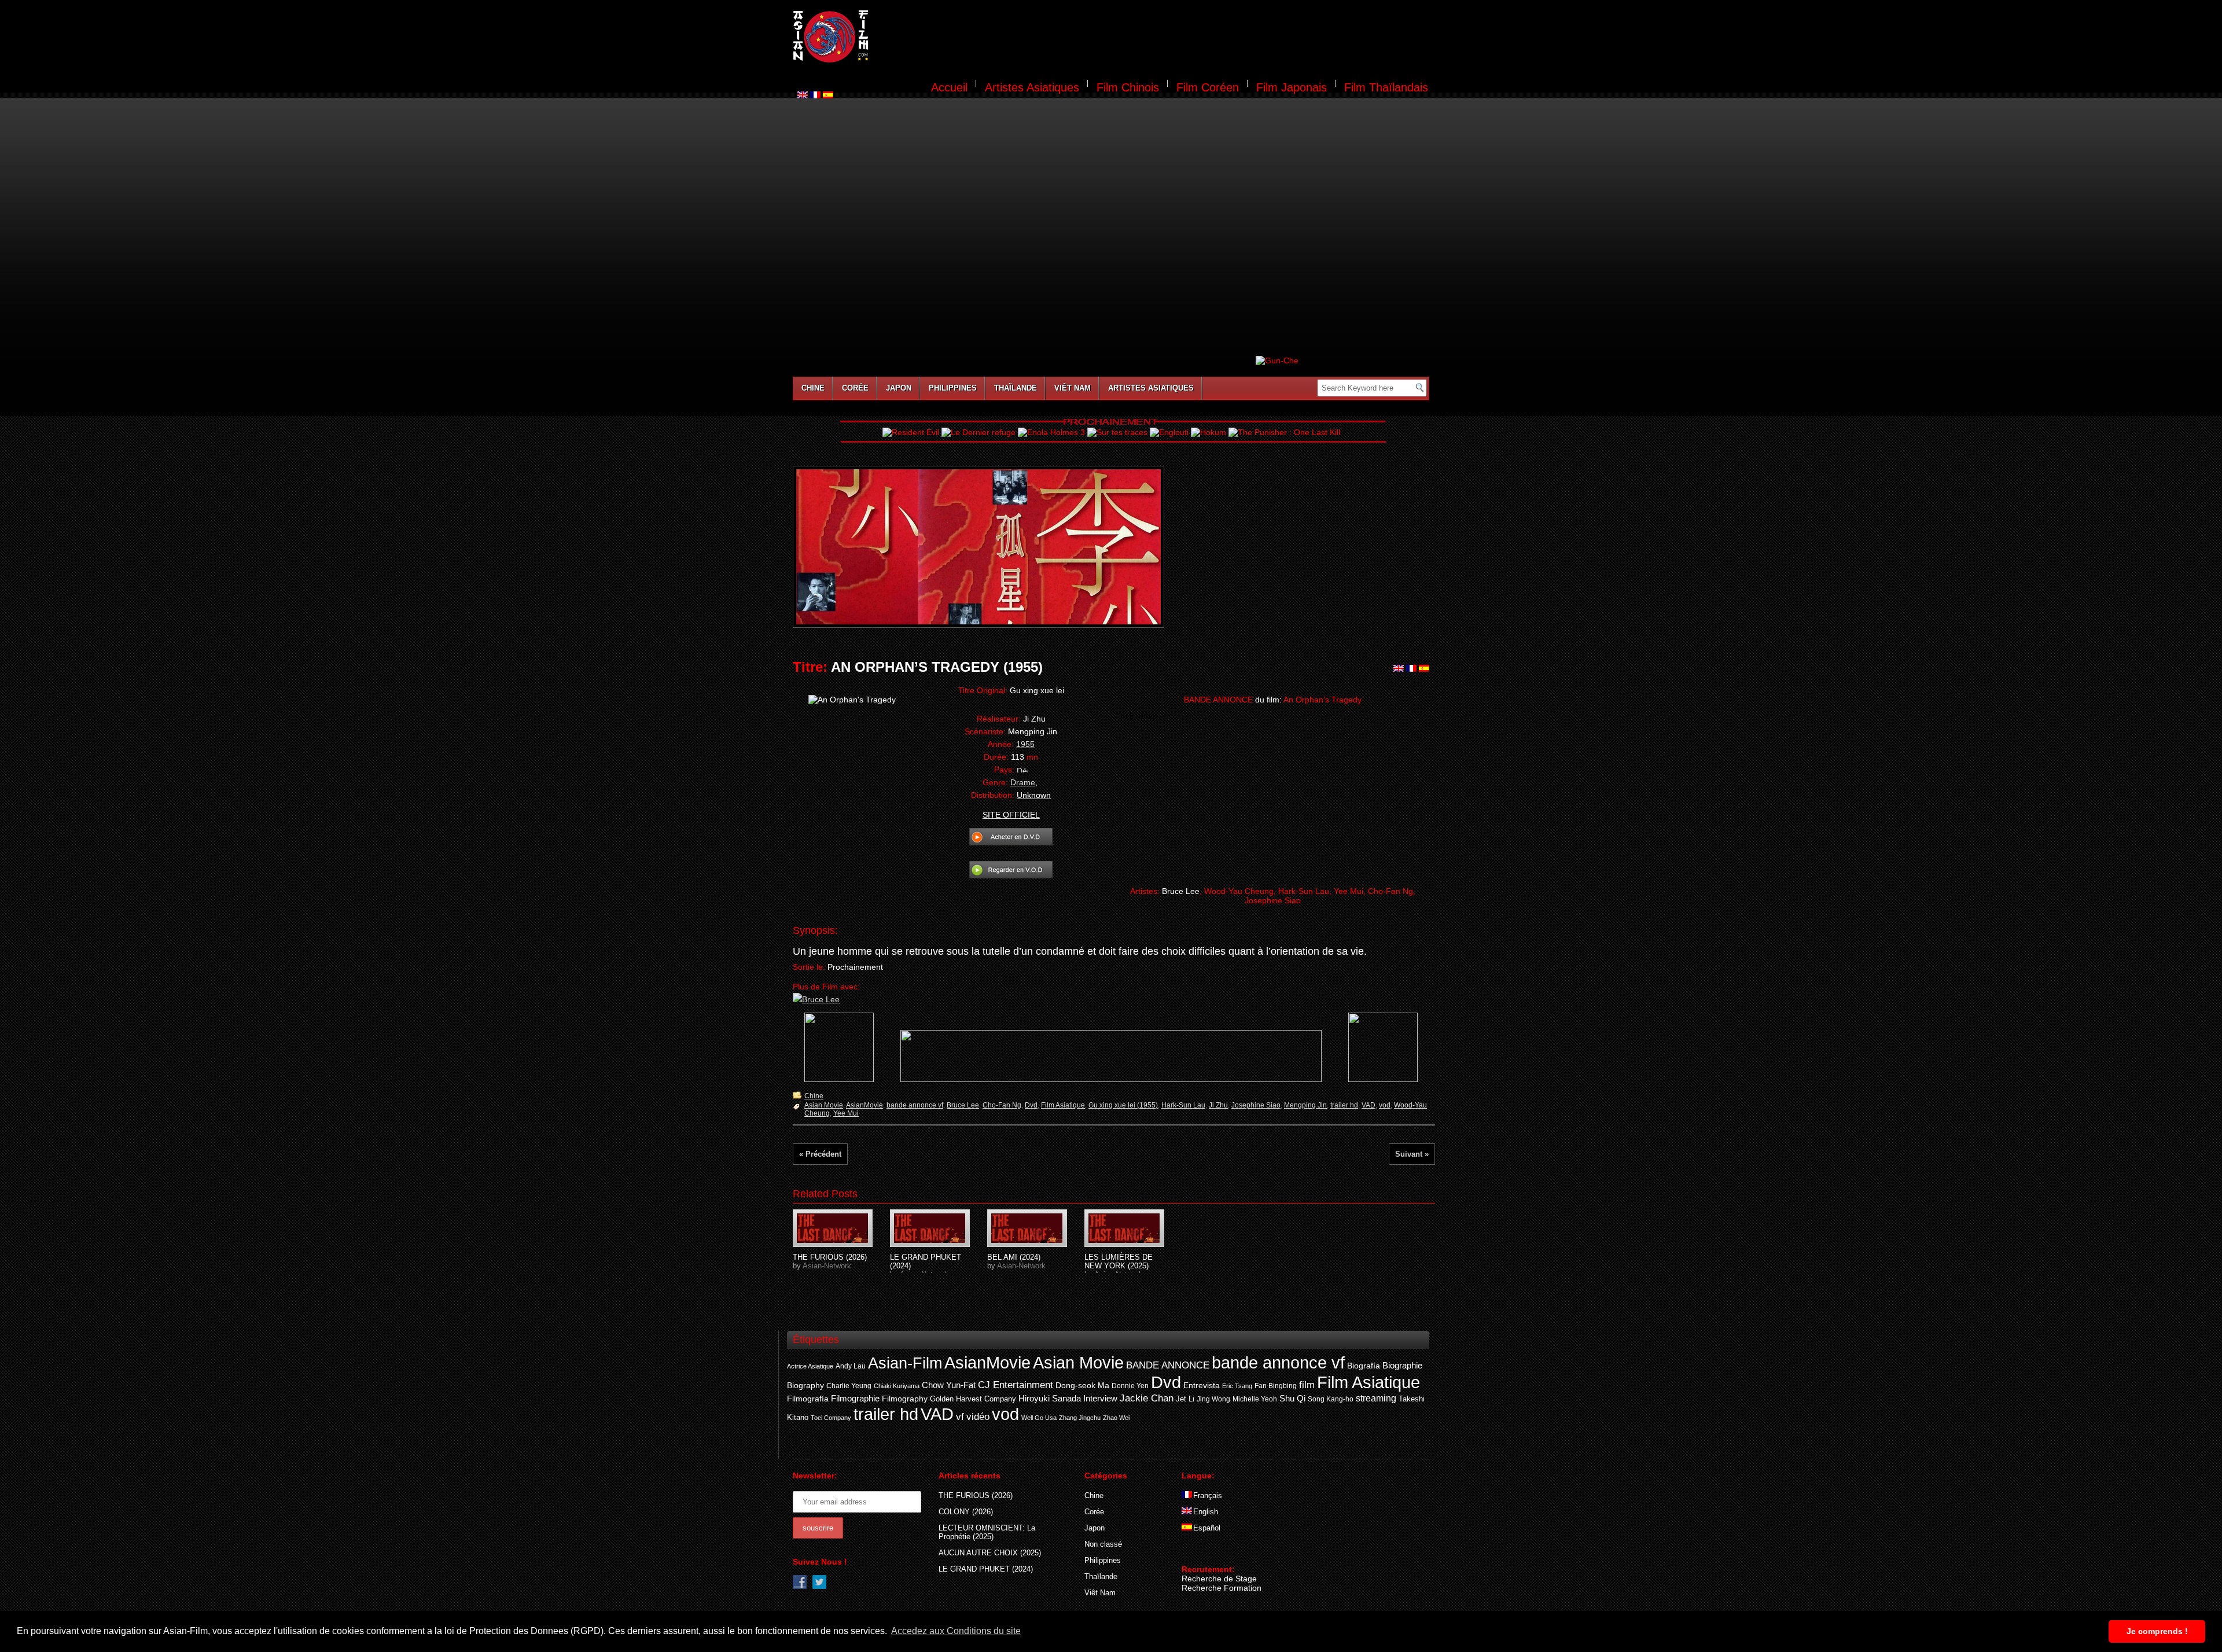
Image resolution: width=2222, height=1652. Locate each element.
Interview (1100, 1399)
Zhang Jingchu (1080, 1418)
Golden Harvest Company (973, 1399)
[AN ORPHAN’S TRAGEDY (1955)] (833, 1228)
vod (1385, 1105)
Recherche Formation (1222, 1588)
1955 (1025, 744)
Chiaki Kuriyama (897, 1386)
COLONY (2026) (966, 1512)
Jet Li (1185, 1399)
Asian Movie (824, 1105)
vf (960, 1417)
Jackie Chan (1147, 1398)
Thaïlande (1016, 388)
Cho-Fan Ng (1002, 1105)
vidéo (978, 1417)
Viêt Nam (1073, 388)
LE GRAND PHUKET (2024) (986, 1569)
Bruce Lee (963, 1105)
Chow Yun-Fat (949, 1385)
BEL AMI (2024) (1014, 1257)
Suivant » (1412, 1154)
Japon (899, 388)
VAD (1368, 1105)
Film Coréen (1208, 87)
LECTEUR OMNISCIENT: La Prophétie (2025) (987, 1532)
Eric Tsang (1237, 1386)
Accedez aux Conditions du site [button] (956, 1631)
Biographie (1402, 1366)
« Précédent (820, 1154)
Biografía (1364, 1366)
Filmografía (808, 1399)
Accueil (949, 87)
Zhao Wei (1116, 1418)
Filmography (905, 1399)
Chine (813, 388)
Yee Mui (846, 1113)
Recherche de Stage (1219, 1579)
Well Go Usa (1039, 1418)
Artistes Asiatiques (1032, 87)
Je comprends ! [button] (2157, 1631)
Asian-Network (827, 1266)
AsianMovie (864, 1105)
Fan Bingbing (1276, 1386)
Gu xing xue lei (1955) (1123, 1105)
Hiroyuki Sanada (1050, 1399)
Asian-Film (905, 1363)
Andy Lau (851, 1366)
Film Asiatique (1063, 1105)
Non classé (1103, 1544)
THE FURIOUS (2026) (830, 1257)
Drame (1023, 782)
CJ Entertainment (1016, 1385)
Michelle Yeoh (1255, 1399)
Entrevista (1202, 1385)
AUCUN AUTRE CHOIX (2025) (990, 1553)
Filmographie (855, 1399)
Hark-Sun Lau (1183, 1105)
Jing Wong (1213, 1399)
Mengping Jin (1305, 1105)
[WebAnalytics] (1205, 1552)
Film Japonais (1292, 87)
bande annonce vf (915, 1105)
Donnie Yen (1130, 1386)
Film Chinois (1128, 87)
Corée (855, 388)
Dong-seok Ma (1082, 1386)
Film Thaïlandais (1386, 87)
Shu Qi (1292, 1398)
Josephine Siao (1256, 1105)
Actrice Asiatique (810, 1366)
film (1307, 1385)
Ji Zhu (1218, 1105)
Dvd (1031, 1105)
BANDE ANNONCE (1168, 1365)
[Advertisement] (1156, 38)
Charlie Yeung (849, 1386)
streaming (1376, 1398)
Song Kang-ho (1331, 1399)
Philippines (953, 388)
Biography (805, 1385)
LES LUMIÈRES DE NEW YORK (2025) (1119, 1261)
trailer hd (1344, 1105)
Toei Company (831, 1418)
